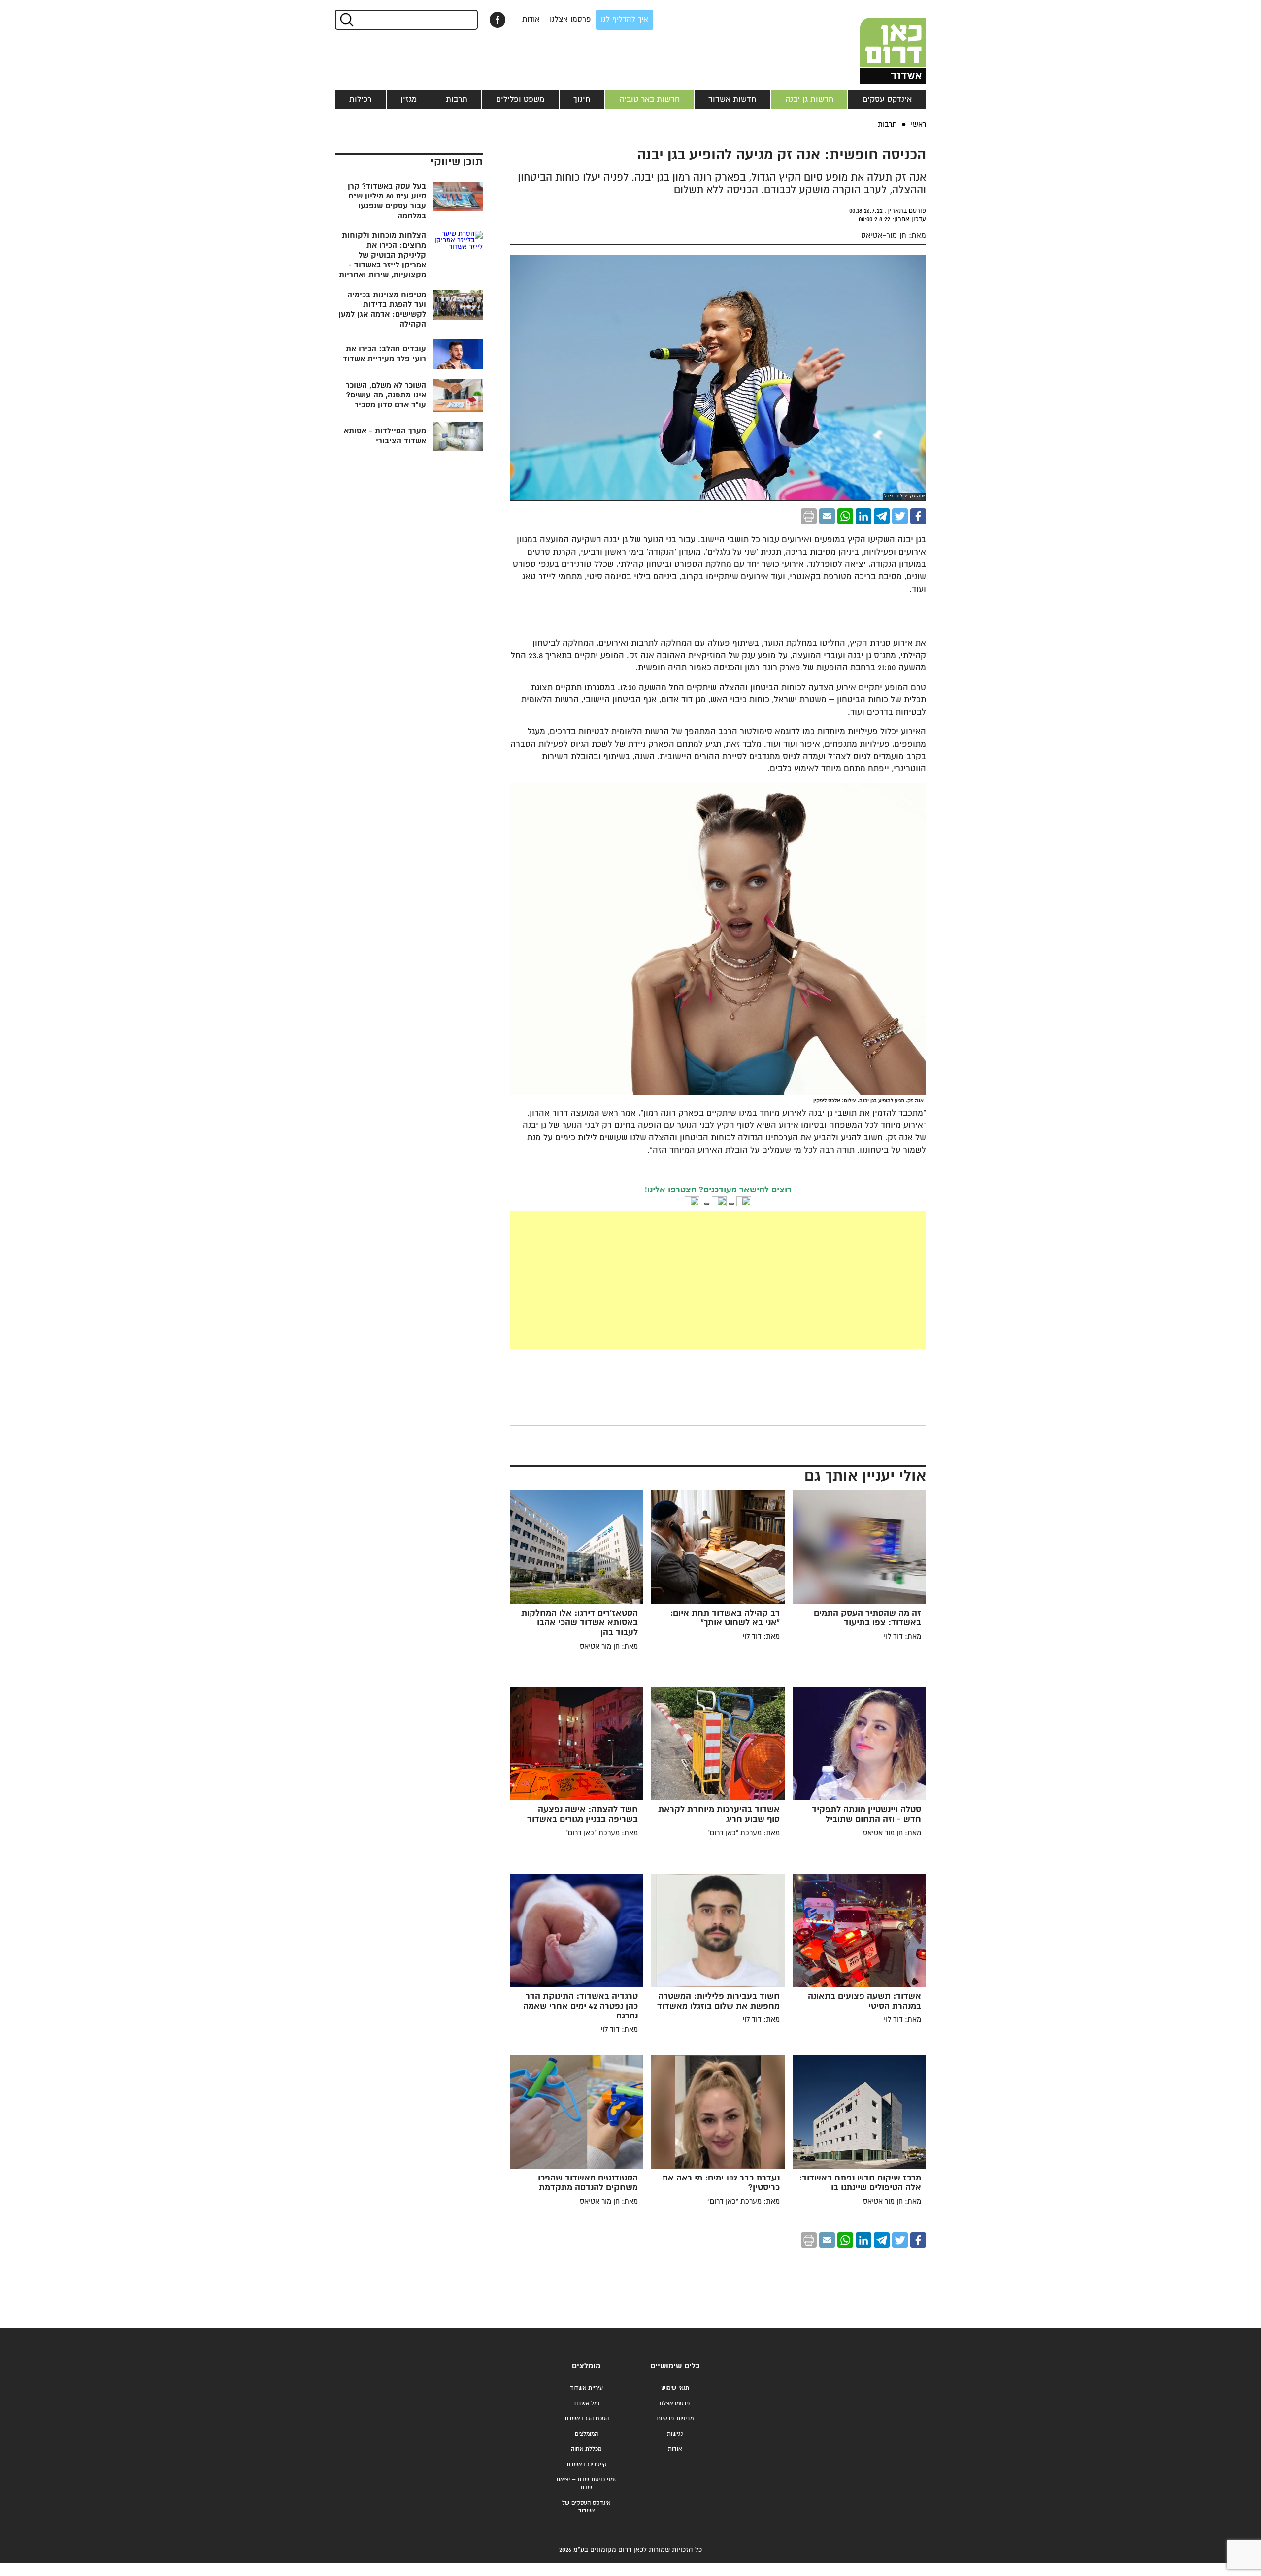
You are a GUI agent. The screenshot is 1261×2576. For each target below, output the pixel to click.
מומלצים (586, 2366)
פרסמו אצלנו (570, 19)
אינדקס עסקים (887, 99)
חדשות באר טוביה (649, 99)
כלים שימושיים (675, 2366)
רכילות (360, 99)
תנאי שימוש (675, 2388)
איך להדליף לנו (625, 19)
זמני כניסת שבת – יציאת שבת (586, 2484)
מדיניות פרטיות (675, 2419)
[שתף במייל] (827, 516)
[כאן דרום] (877, 42)
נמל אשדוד (586, 2403)
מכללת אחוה (586, 2449)
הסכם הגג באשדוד (586, 2419)
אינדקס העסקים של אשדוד (586, 2507)
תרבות (457, 99)
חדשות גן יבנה (809, 99)
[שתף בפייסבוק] (498, 20)
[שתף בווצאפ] (845, 516)
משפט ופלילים (520, 99)
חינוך (582, 99)
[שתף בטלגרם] (882, 516)
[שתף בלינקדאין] (863, 516)
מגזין (409, 99)
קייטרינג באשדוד (586, 2464)
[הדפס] (809, 516)
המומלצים (586, 2434)
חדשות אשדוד (732, 99)
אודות (531, 19)
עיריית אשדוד (586, 2388)
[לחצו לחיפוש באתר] (346, 20)
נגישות (675, 2434)
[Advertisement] (644, 1280)
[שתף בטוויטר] (900, 516)
